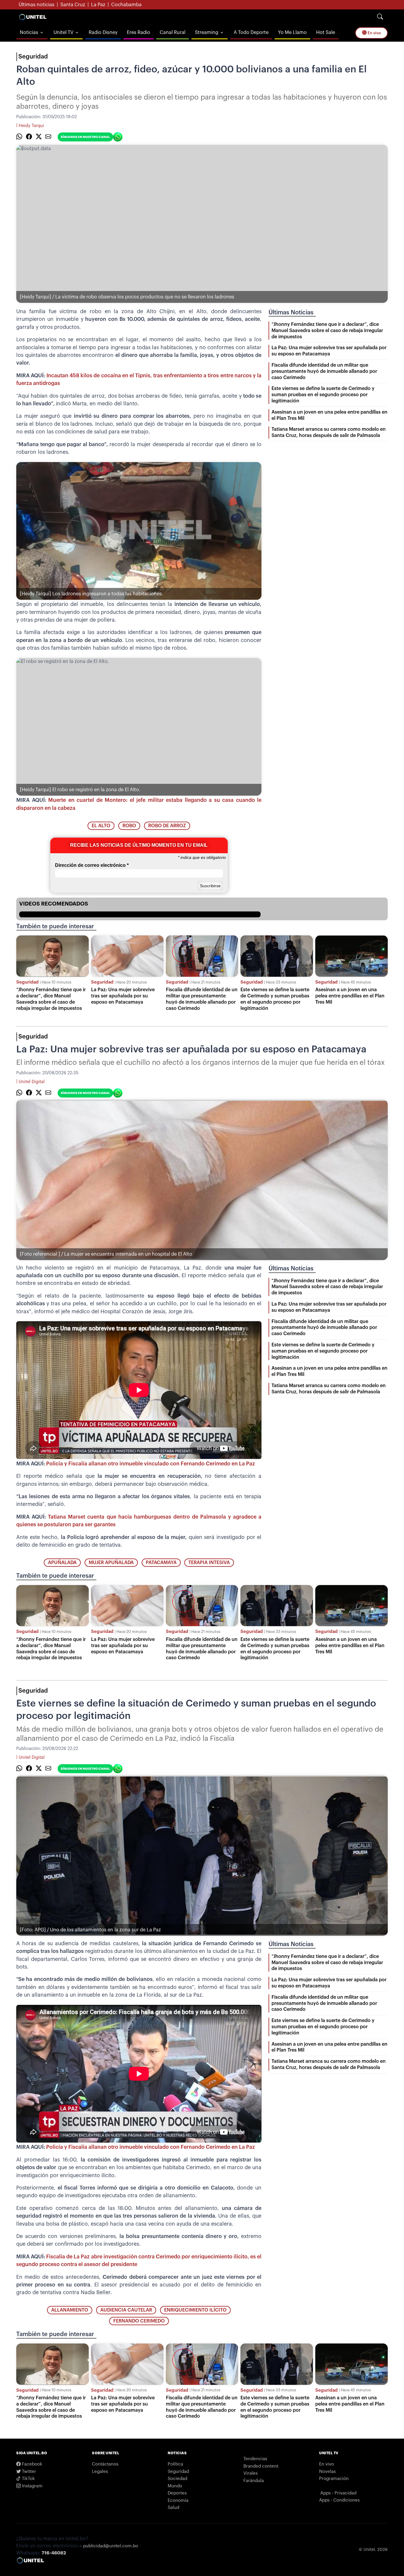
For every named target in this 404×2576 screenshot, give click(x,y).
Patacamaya (161, 1563)
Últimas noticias (37, 5)
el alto (101, 826)
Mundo (175, 2486)
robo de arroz (167, 826)
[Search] (380, 17)
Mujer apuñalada (111, 1563)
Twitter (28, 2472)
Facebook (31, 2464)
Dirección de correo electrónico (92, 865)
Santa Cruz (73, 5)
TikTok (28, 2479)
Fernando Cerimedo (139, 2321)
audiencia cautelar (126, 2310)
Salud (173, 2508)
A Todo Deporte (251, 32)
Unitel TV (63, 32)
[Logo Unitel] (33, 17)
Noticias (29, 32)
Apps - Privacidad (338, 2493)
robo (129, 826)
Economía (178, 2501)
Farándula (254, 2481)
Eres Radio (139, 32)
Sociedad (177, 2479)
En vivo (374, 33)
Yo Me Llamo (292, 32)
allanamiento (70, 2310)
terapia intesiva (209, 1563)
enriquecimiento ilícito (195, 2310)
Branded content (261, 2466)
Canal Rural (173, 32)
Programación (334, 2479)
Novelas (327, 2472)
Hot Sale (326, 32)
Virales (251, 2473)
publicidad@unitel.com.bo (111, 2546)
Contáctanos (105, 2464)
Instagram (32, 2486)
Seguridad (33, 57)
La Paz (98, 5)
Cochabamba (126, 5)
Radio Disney (103, 32)
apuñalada (62, 1563)
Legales (100, 2472)
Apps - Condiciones (339, 2500)
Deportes (177, 2493)
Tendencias (255, 2459)
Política (175, 2464)
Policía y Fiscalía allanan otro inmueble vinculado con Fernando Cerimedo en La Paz (151, 1464)
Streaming (207, 32)
